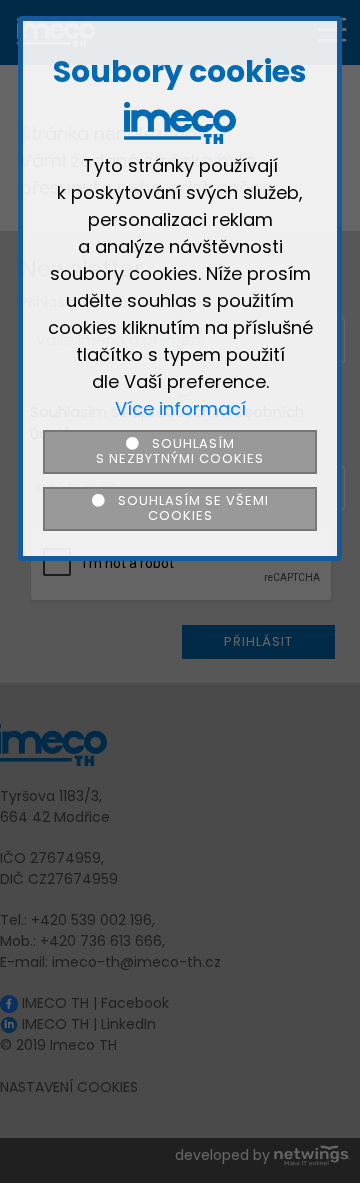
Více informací (180, 408)
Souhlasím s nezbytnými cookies (180, 451)
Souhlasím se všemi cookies (187, 508)
